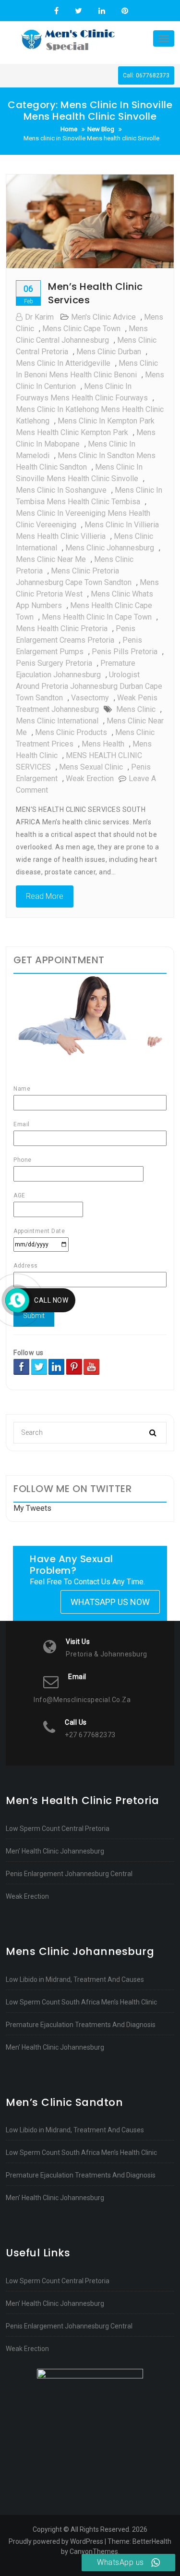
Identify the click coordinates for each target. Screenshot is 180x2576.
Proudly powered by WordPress (56, 2541)
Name (22, 1089)
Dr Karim (39, 317)
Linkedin (102, 11)
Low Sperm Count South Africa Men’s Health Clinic (81, 2002)
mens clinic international (57, 721)
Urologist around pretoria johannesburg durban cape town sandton (89, 686)
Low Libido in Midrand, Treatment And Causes (75, 1979)
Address (26, 1266)
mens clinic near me (51, 559)
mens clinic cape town (81, 329)
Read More (45, 896)
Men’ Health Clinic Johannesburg (55, 1851)
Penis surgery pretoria (54, 663)
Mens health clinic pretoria (62, 628)
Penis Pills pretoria (125, 652)
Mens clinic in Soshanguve (61, 490)
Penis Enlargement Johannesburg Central (69, 1874)
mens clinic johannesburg (110, 548)
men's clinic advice (103, 317)
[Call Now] (17, 1300)
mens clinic (136, 709)
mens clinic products (71, 732)
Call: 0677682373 (146, 75)
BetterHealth (152, 2541)
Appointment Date (39, 1231)
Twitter (78, 11)
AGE (19, 1195)
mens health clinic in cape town (97, 617)
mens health (103, 744)
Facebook (56, 11)
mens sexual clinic (91, 767)
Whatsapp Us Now (110, 1602)
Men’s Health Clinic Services (96, 293)
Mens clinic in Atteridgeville (63, 363)
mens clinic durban (109, 352)
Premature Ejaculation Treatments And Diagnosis (81, 2025)
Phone (23, 1160)
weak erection (90, 778)
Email (22, 1124)
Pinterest (124, 11)
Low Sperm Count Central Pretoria (58, 1829)
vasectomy (90, 698)
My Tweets (32, 1508)
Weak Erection (27, 1896)
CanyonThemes (94, 2551)
